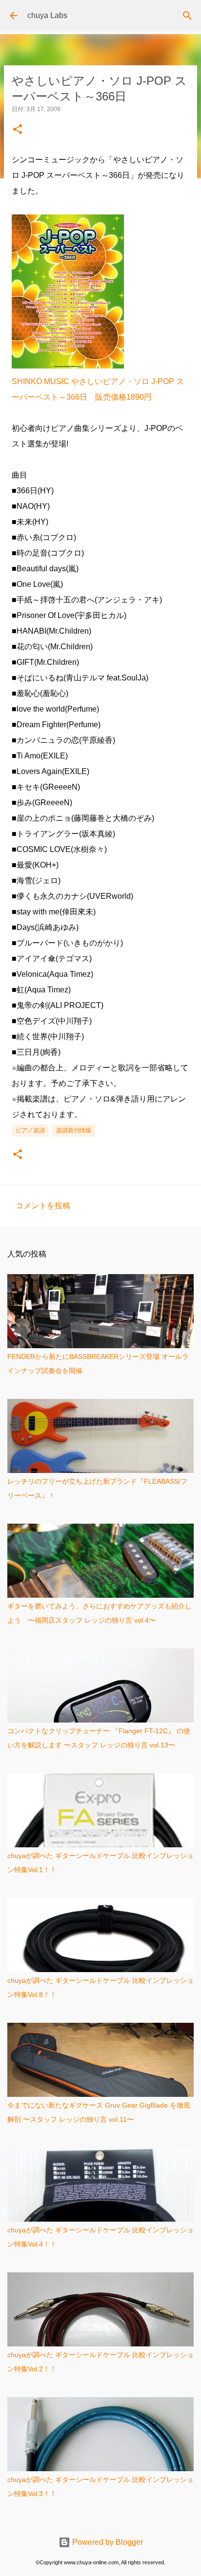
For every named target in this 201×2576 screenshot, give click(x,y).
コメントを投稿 (43, 1206)
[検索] (187, 16)
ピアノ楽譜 (30, 1130)
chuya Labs (47, 15)
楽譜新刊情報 (74, 1130)
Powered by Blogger (107, 2542)
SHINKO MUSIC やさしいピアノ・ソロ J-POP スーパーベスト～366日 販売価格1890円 (98, 389)
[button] (18, 130)
